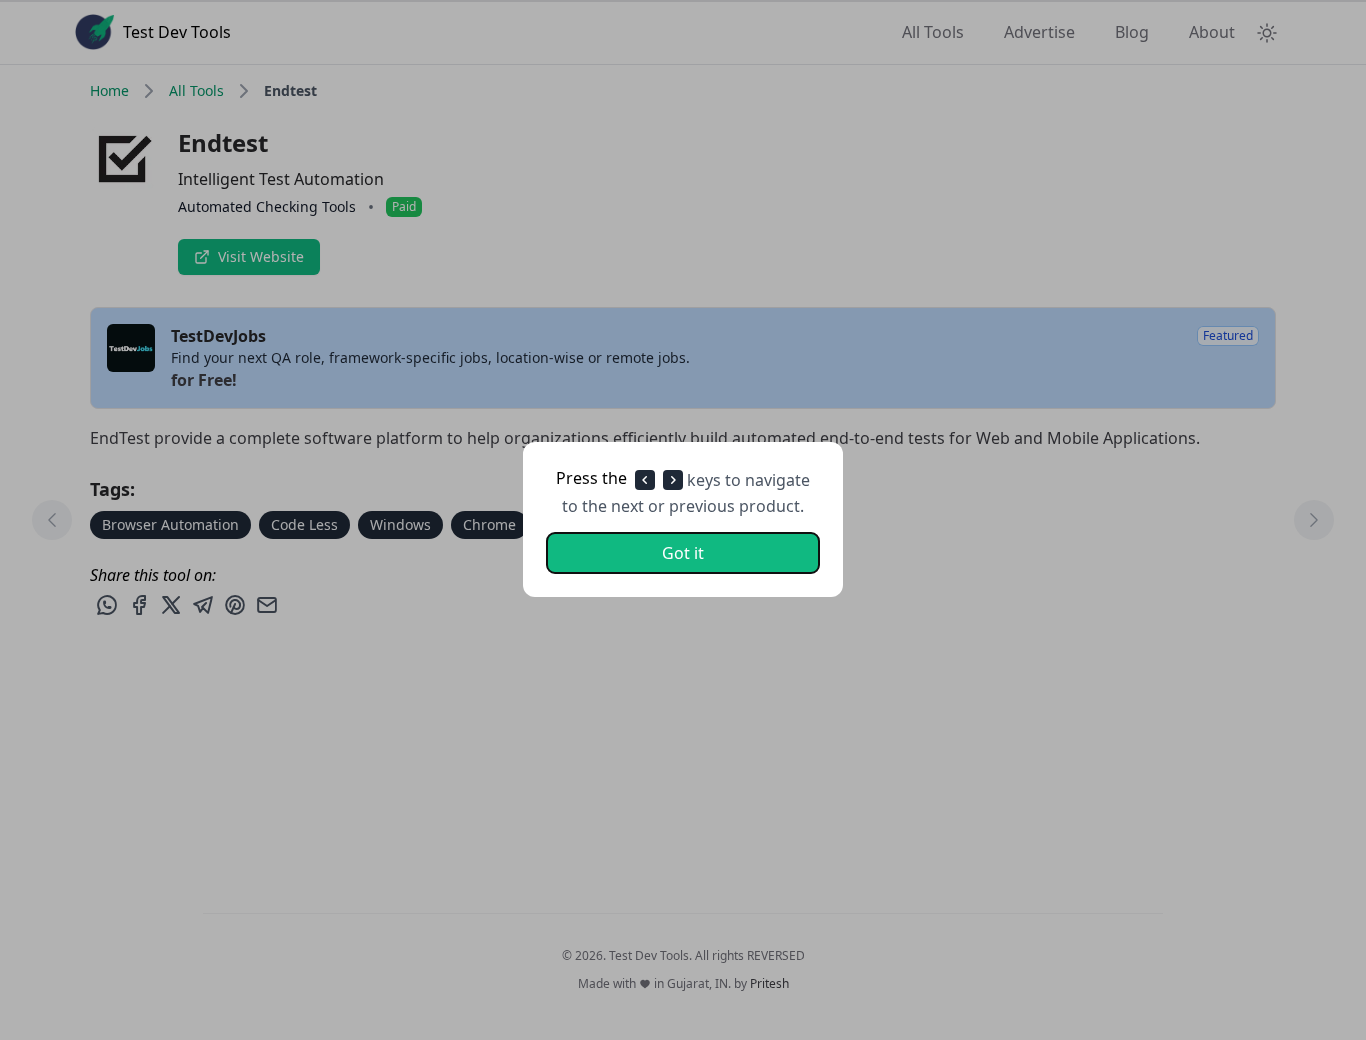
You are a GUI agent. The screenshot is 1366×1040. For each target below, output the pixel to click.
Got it (683, 554)
